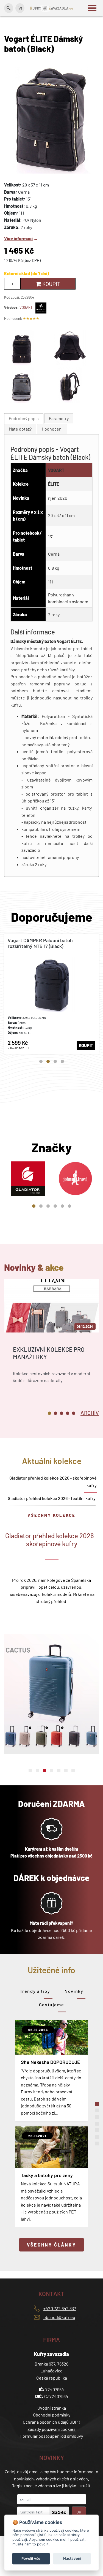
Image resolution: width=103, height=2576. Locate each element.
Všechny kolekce (51, 1515)
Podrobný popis (24, 418)
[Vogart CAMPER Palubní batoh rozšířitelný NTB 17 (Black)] (51, 994)
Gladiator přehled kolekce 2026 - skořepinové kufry (53, 1482)
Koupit (51, 284)
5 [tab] (62, 1206)
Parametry (59, 418)
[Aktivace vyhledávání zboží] (9, 8)
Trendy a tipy (35, 1991)
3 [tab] (55, 1061)
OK (79, 2512)
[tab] (24, 419)
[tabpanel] (51, 994)
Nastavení (72, 2558)
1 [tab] (41, 1061)
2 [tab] (48, 1061)
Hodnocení (52, 429)
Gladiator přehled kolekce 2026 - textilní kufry (52, 1498)
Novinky (74, 1991)
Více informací (18, 238)
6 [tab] (69, 1206)
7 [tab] (73, 1771)
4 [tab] (62, 1061)
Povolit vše (31, 2558)
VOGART (26, 307)
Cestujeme (51, 2005)
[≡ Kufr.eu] (52, 8)
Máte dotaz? (20, 429)
